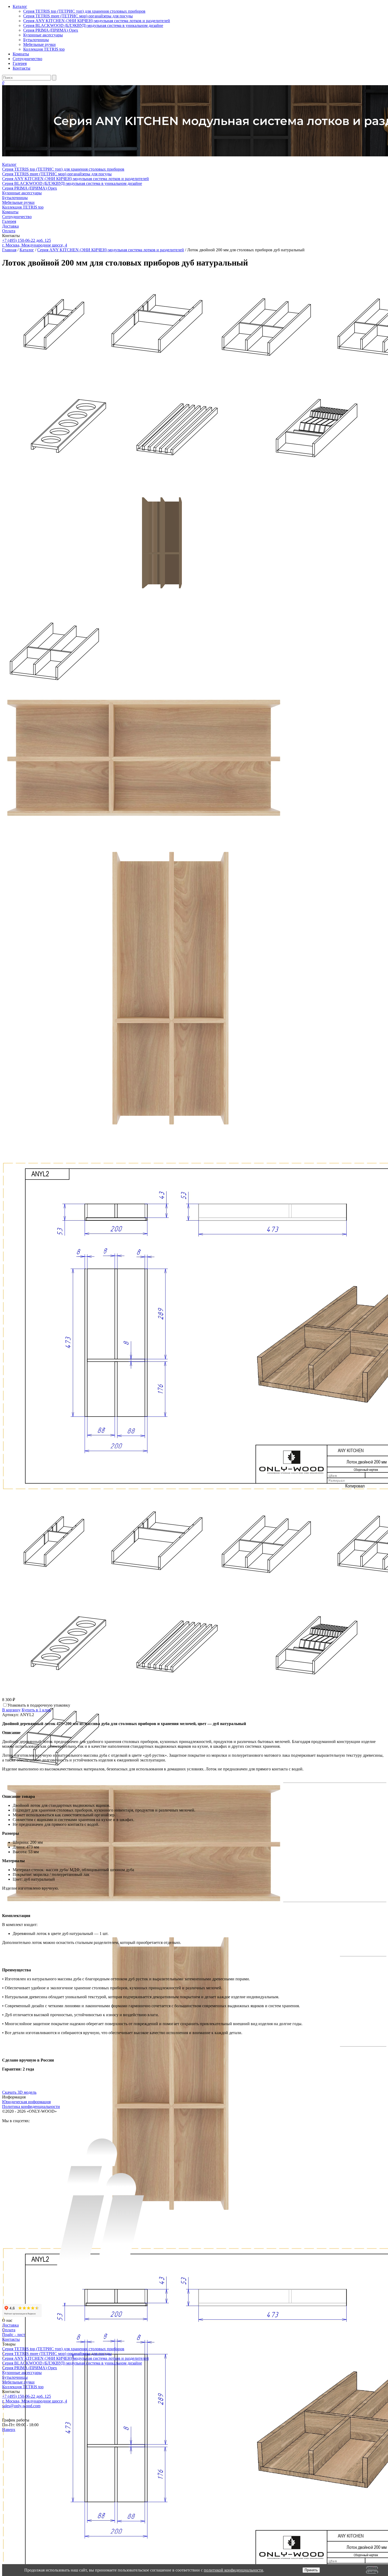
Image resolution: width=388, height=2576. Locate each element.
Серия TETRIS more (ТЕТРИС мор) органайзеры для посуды (78, 16)
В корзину (11, 1710)
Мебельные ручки (39, 44)
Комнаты (21, 54)
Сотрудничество (27, 59)
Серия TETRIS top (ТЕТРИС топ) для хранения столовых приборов (84, 11)
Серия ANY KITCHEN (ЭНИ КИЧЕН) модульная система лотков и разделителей (97, 21)
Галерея (20, 63)
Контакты (22, 68)
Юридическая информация (26, 2102)
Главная (9, 250)
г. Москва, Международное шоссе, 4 (35, 245)
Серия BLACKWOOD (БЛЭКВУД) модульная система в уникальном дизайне (93, 25)
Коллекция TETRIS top (44, 49)
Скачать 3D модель (19, 2092)
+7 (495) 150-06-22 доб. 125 (27, 240)
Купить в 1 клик (36, 1710)
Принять (311, 2570)
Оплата (9, 231)
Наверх (9, 2430)
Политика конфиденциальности (31, 2106)
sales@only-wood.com (21, 2406)
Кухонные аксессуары (43, 35)
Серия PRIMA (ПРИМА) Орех (51, 30)
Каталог (20, 6)
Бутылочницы (36, 40)
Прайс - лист (14, 2335)
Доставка (10, 226)
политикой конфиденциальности (233, 2570)
